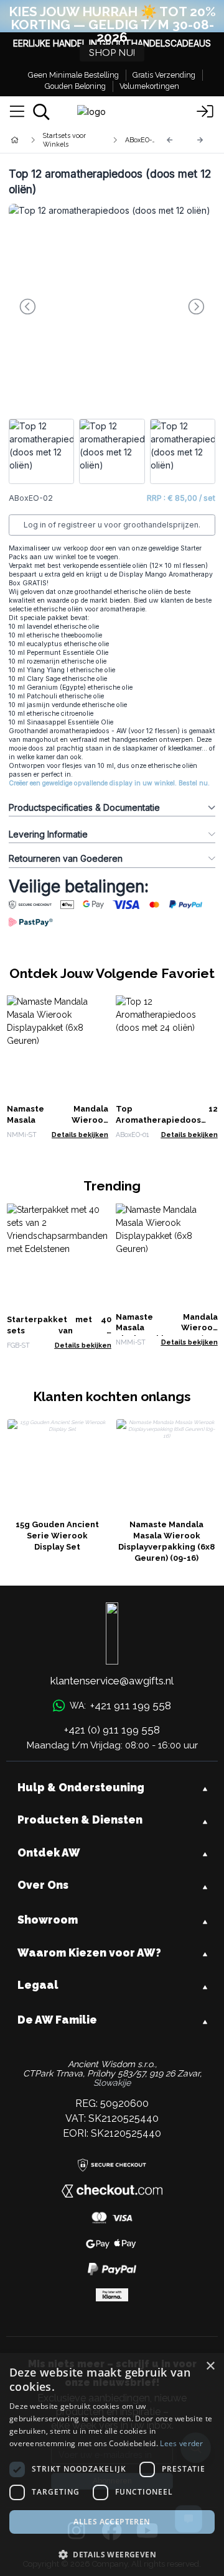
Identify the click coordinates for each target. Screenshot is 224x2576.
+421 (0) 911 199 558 (112, 1730)
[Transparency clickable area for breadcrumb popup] (80, 140)
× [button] (210, 2366)
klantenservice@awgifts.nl (112, 1681)
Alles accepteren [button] (112, 2522)
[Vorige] (170, 140)
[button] (112, 2554)
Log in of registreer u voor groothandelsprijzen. (112, 525)
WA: (120, 1706)
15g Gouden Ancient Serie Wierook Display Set (57, 1536)
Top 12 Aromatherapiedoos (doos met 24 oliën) (167, 1120)
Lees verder (181, 2443)
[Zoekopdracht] (41, 112)
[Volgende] (200, 140)
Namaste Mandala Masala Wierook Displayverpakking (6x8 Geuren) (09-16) (166, 1541)
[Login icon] (205, 112)
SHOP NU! (112, 53)
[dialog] (112, 2464)
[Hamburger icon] (17, 112)
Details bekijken (80, 1135)
